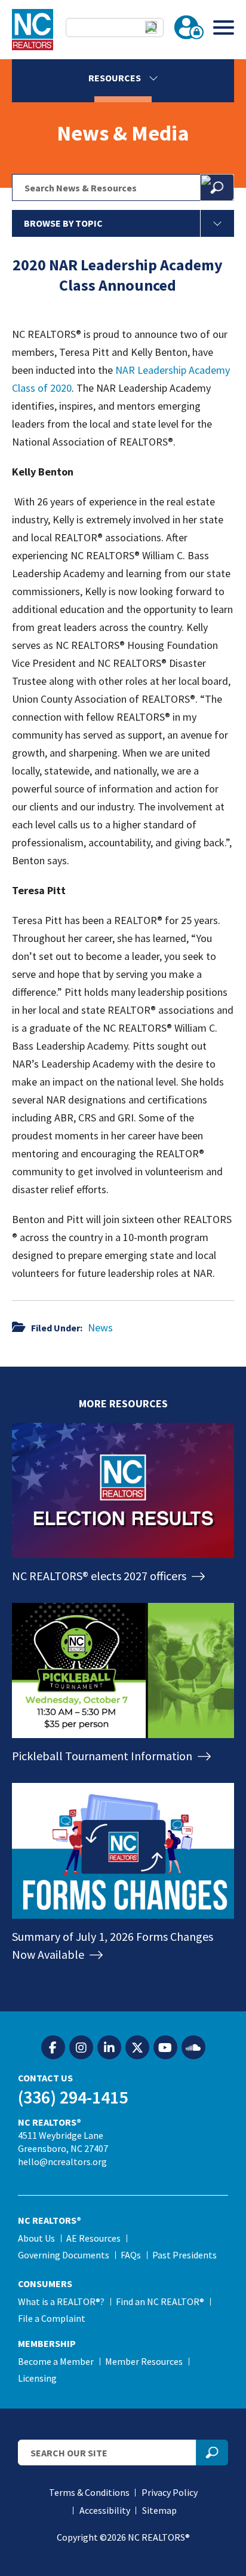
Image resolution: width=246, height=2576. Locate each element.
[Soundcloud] (193, 2048)
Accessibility (105, 2510)
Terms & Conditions (89, 2492)
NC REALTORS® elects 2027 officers (100, 1576)
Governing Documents (64, 2255)
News (100, 1327)
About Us (36, 2238)
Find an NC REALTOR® (160, 2301)
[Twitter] (137, 2048)
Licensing (37, 2378)
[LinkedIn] (109, 2048)
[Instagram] (81, 2048)
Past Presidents (184, 2255)
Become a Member (56, 2361)
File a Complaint (52, 2318)
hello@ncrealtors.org (62, 2162)
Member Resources (144, 2361)
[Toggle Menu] (224, 27)
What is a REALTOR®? (61, 2301)
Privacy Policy (170, 2492)
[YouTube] (165, 2048)
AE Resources (93, 2238)
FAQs (131, 2255)
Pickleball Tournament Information (103, 1756)
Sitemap (159, 2510)
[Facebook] (53, 2048)
